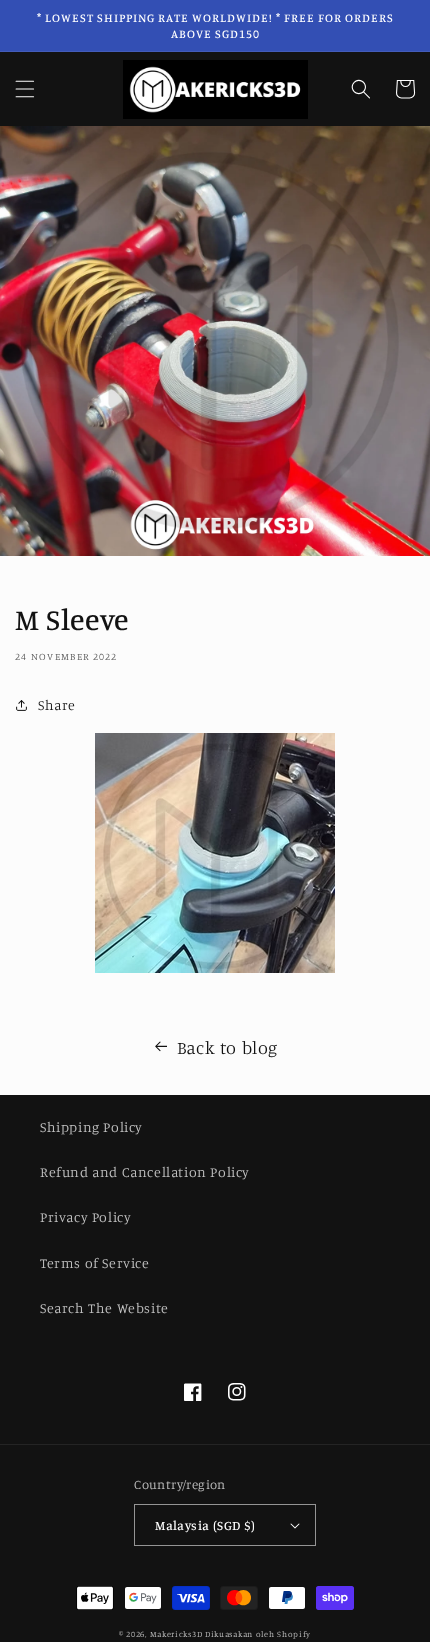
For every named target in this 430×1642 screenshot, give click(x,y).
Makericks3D (176, 1634)
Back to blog (227, 1047)
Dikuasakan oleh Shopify (258, 1634)
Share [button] (57, 704)
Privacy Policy (85, 1216)
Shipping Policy (91, 1126)
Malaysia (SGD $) (205, 1525)
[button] (25, 89)
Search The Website (104, 1307)
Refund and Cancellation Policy (145, 1171)
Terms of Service (95, 1262)
